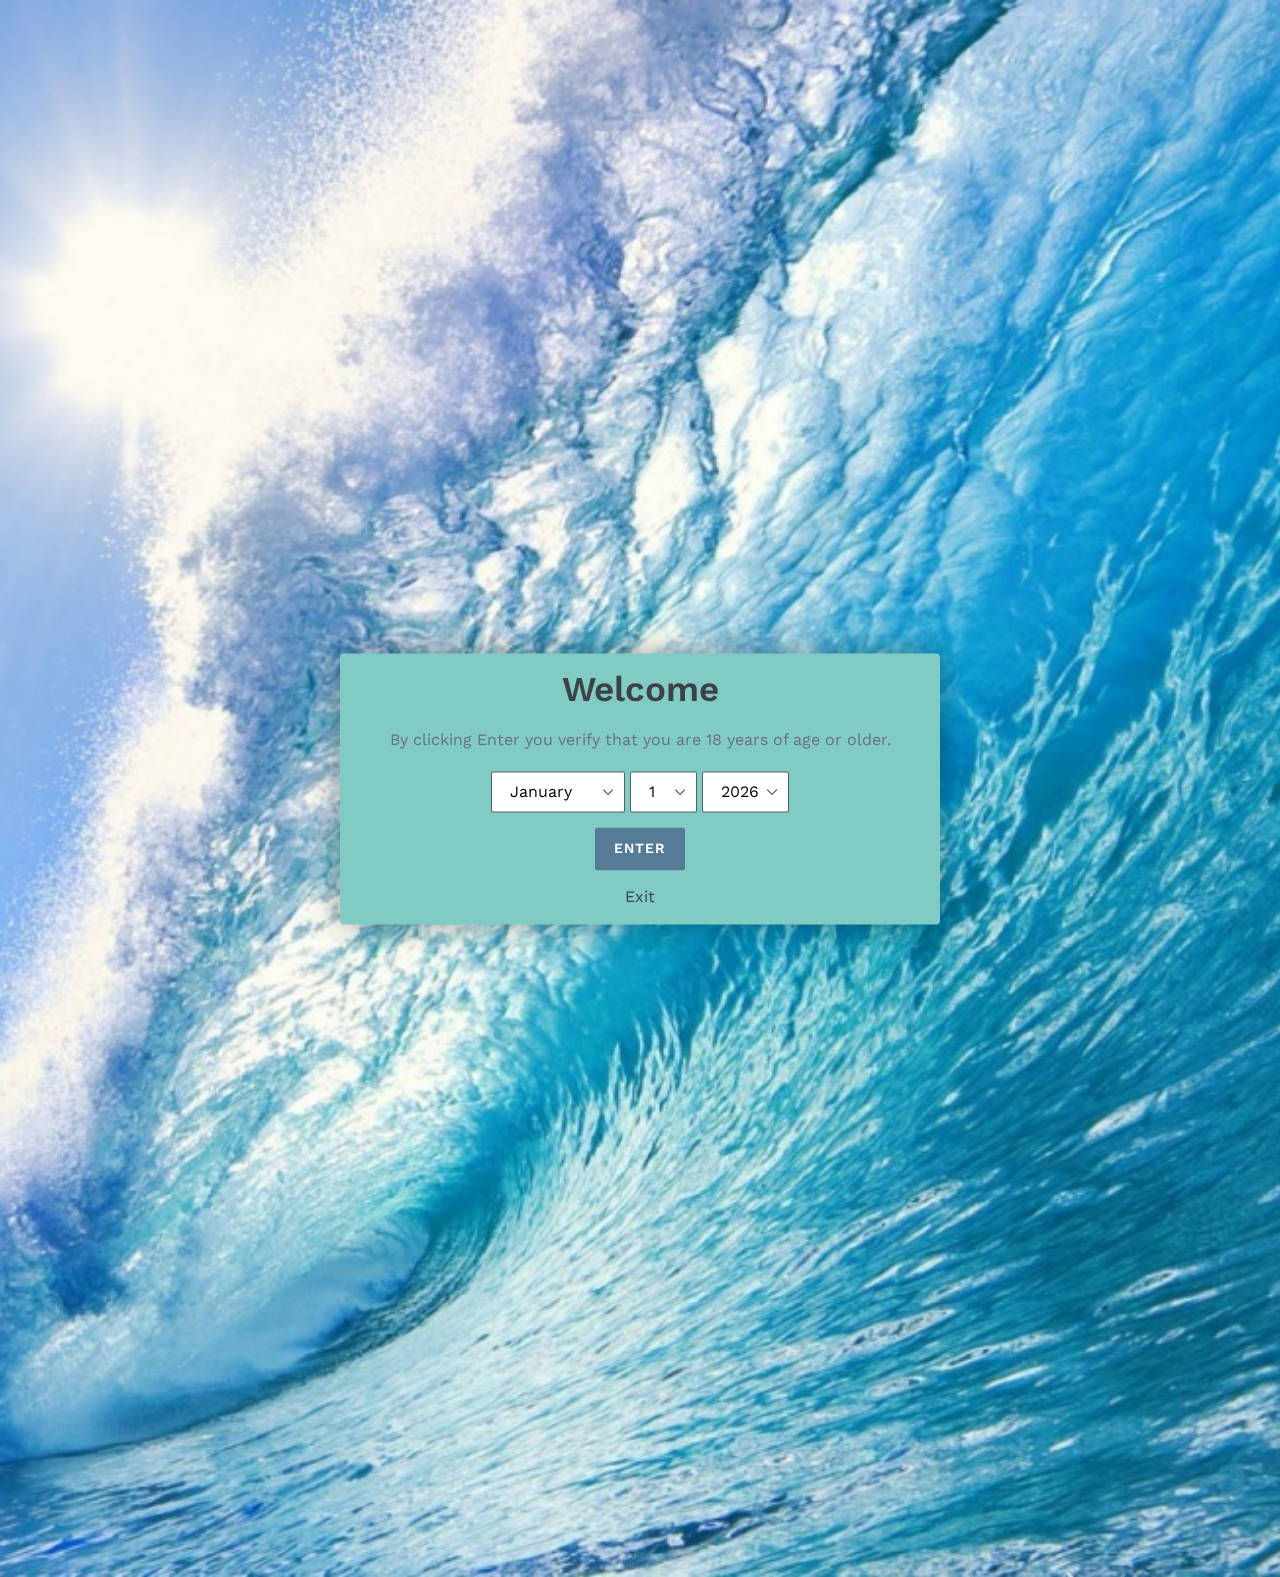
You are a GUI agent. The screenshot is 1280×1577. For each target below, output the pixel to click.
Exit (640, 896)
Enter (640, 848)
